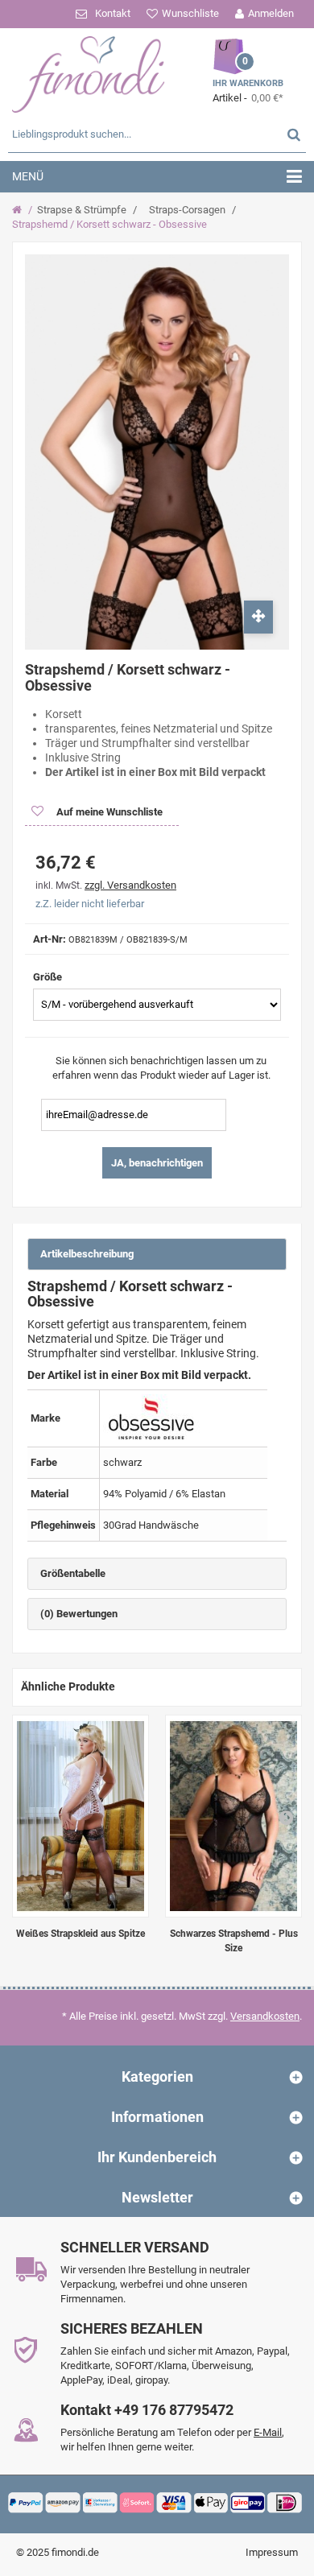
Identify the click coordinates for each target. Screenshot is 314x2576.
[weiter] (286, 1817)
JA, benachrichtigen (157, 1163)
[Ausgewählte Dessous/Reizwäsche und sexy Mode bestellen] (89, 72)
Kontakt (113, 13)
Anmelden (271, 13)
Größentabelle (73, 1573)
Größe (49, 977)
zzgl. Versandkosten (130, 885)
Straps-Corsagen (187, 210)
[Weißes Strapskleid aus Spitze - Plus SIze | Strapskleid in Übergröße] (81, 1816)
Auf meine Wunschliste (108, 812)
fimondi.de (75, 2552)
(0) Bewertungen (79, 1614)
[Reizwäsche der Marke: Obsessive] (151, 1418)
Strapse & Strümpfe (82, 210)
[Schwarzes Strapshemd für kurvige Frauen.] (233, 1816)
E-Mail (268, 2432)
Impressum (272, 2552)
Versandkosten (265, 2016)
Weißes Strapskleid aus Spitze (81, 1934)
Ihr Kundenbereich (157, 2157)
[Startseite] (19, 210)
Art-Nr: (50, 939)
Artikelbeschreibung (87, 1254)
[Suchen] (294, 134)
